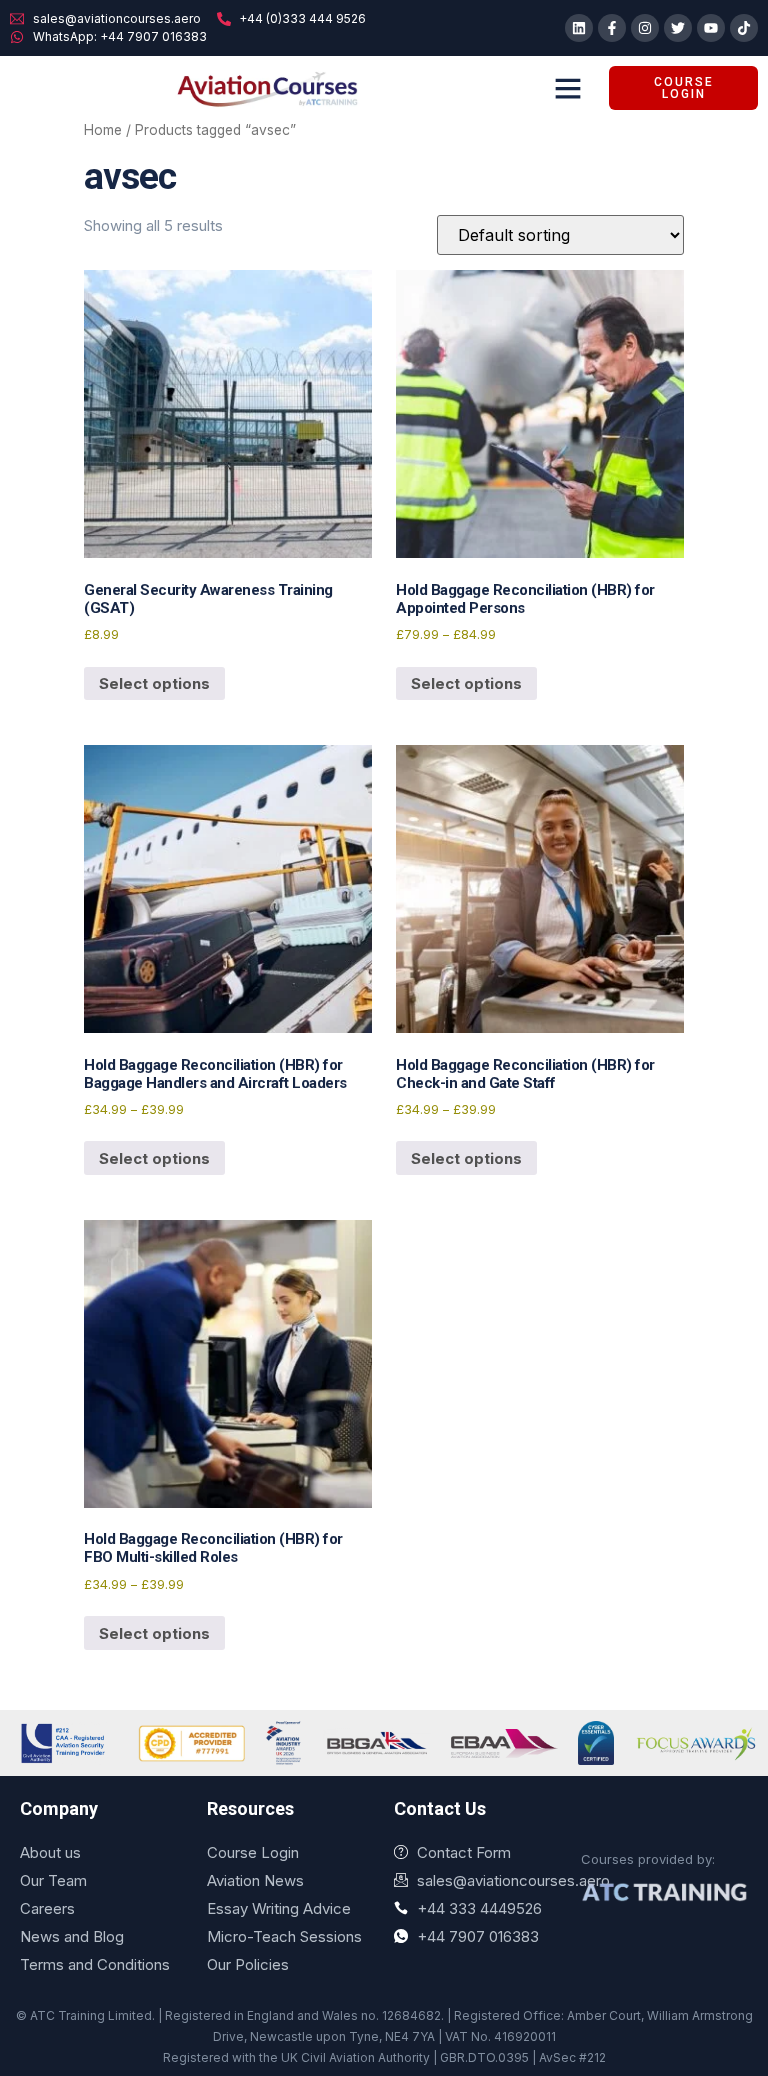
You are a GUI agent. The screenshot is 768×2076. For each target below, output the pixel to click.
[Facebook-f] (612, 28)
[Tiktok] (744, 28)
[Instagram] (645, 28)
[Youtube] (711, 28)
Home (103, 130)
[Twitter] (678, 28)
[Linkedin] (579, 28)
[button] (568, 88)
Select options (154, 683)
